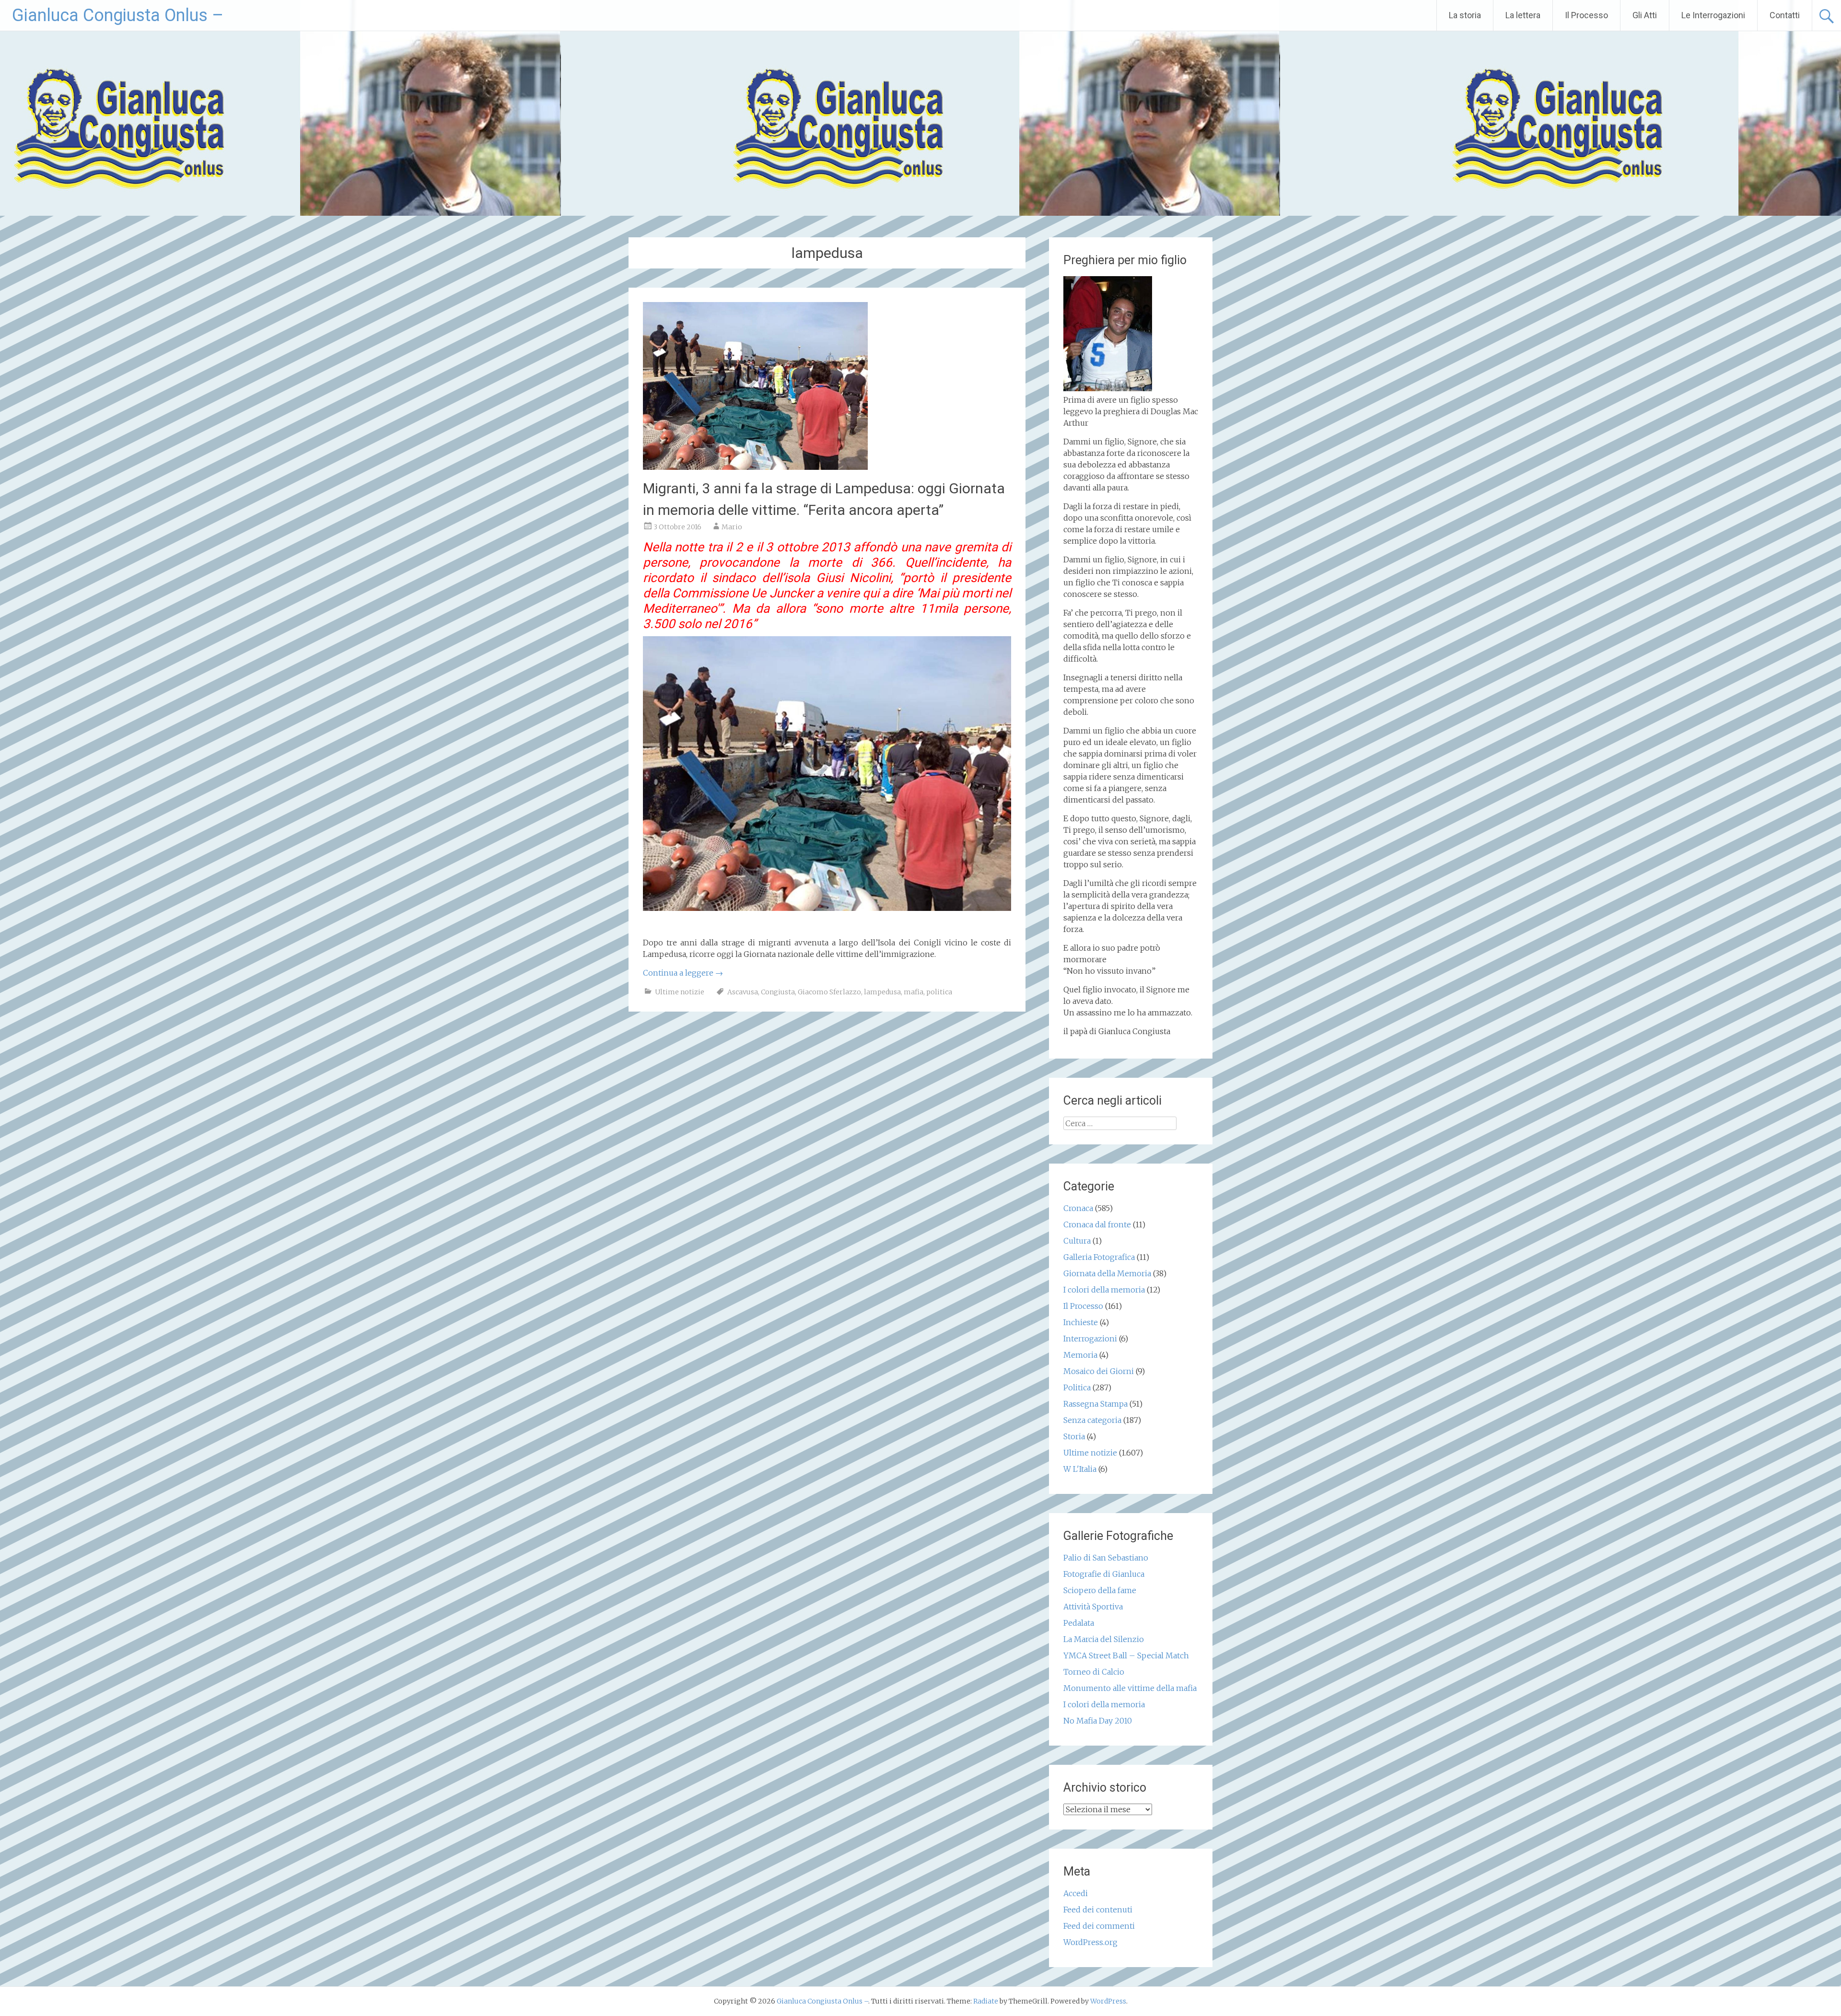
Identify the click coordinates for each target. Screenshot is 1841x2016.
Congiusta (778, 992)
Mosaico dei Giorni (1099, 1371)
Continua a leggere (683, 973)
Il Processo (1586, 15)
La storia (1465, 15)
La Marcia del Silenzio (1104, 1639)
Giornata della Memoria (1107, 1273)
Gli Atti (1645, 15)
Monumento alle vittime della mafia (1130, 1688)
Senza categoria (1092, 1420)
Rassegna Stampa (1095, 1404)
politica (939, 992)
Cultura (1077, 1241)
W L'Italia (1080, 1469)
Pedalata (1079, 1623)
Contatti (1785, 15)
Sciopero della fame (1100, 1590)
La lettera (1523, 15)
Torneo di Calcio (1094, 1672)
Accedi (1076, 1893)
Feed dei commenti (1099, 1926)
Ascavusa (743, 992)
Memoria (1080, 1355)
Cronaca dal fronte (1097, 1224)
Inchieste (1081, 1322)
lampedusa (882, 992)
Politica (1077, 1387)
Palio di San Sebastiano (1106, 1558)
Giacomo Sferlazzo (829, 992)
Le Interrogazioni (1713, 15)
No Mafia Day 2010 (1098, 1721)
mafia (914, 992)
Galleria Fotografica (1099, 1257)
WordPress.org (1090, 1942)
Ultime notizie (680, 992)
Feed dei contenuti (1098, 1910)
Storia (1074, 1436)
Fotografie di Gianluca (1104, 1574)
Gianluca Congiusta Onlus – (118, 15)
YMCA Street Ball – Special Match (1126, 1655)
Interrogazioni (1090, 1339)
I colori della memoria (1104, 1290)
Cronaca (1078, 1208)
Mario (732, 527)
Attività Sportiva (1093, 1607)
